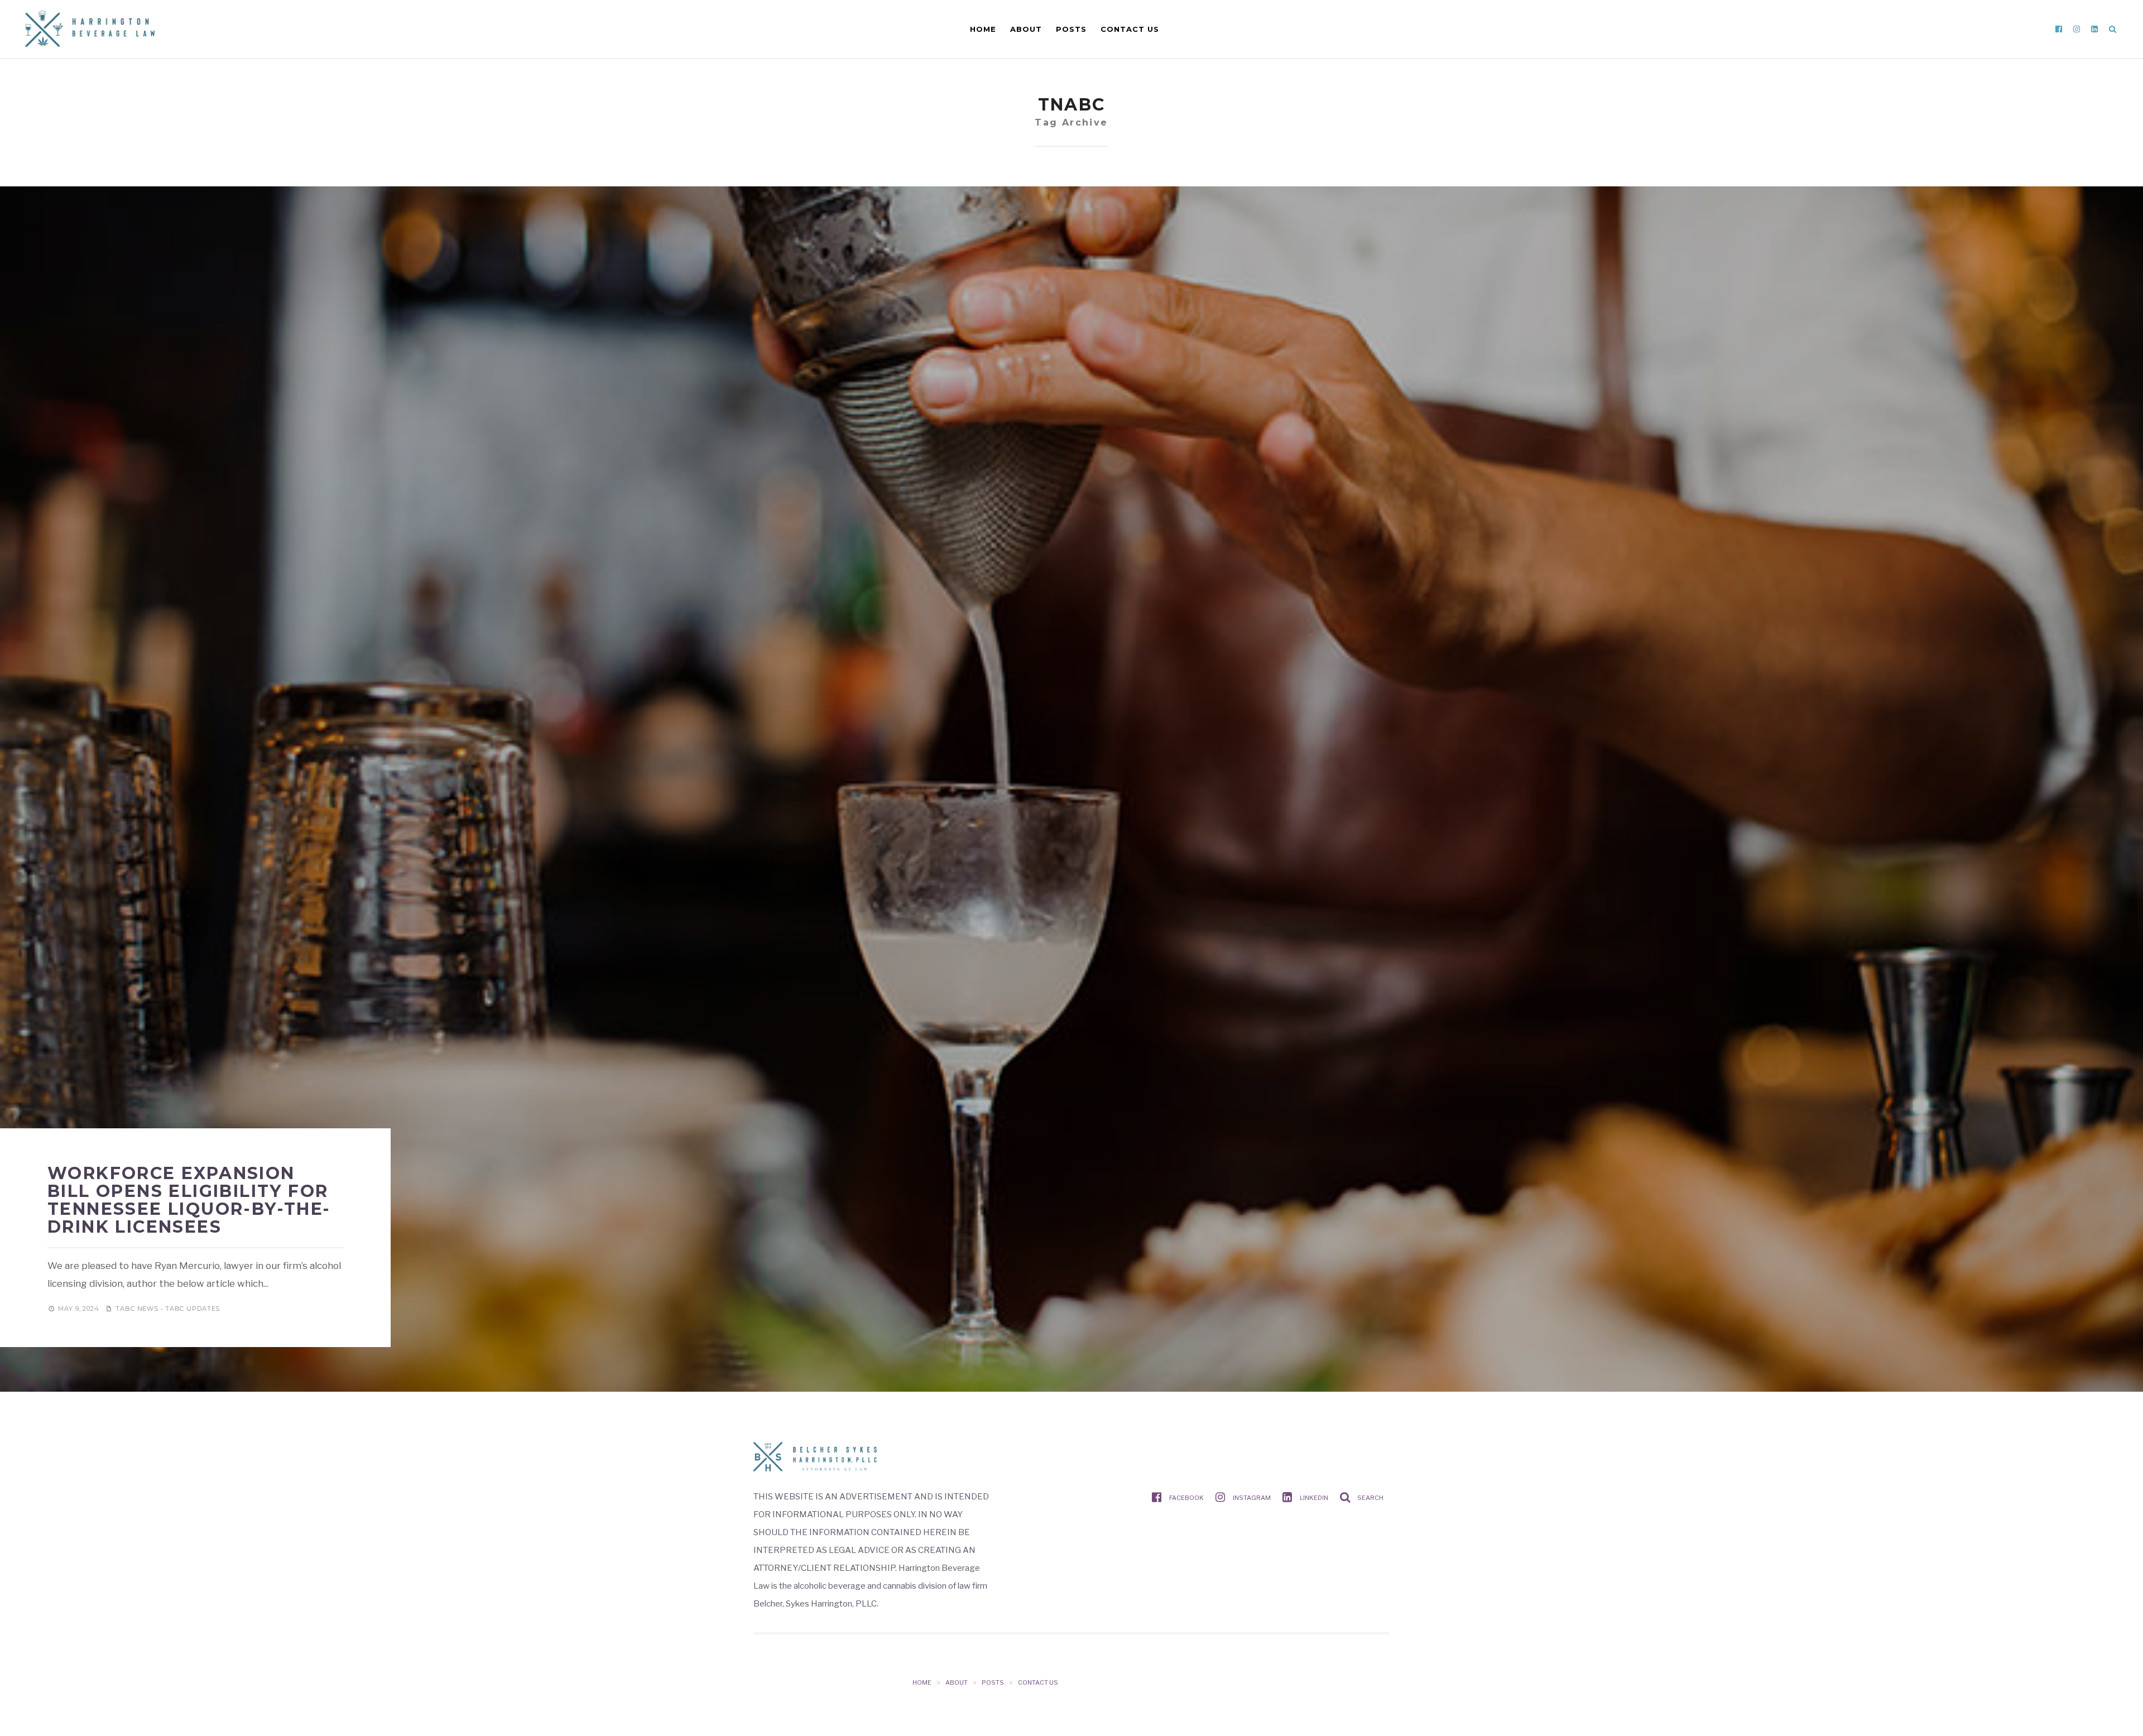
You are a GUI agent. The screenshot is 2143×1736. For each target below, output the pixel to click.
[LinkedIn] (2094, 29)
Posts (1071, 29)
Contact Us (1130, 29)
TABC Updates (193, 1309)
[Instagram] (2077, 29)
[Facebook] (2059, 29)
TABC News (137, 1309)
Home (983, 29)
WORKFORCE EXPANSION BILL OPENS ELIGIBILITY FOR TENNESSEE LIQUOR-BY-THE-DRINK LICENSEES (189, 1200)
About (1026, 29)
